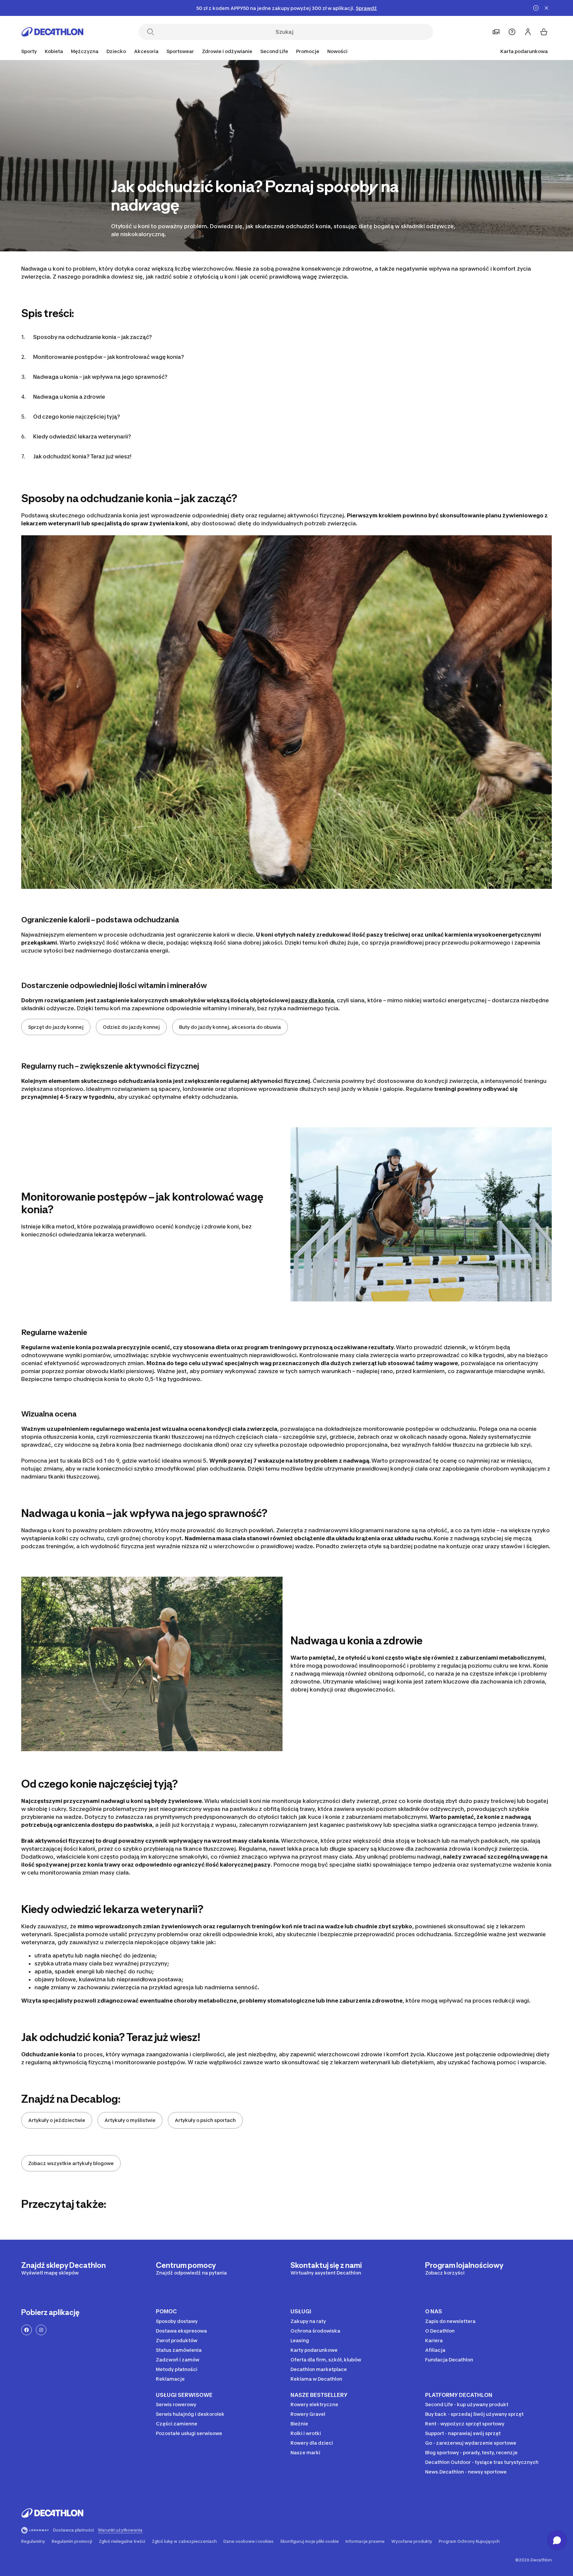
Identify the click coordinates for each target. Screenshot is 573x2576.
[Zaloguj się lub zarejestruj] (528, 32)
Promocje (308, 51)
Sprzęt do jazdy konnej (56, 1027)
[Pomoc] (512, 32)
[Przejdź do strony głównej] (52, 32)
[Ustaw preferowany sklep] (496, 32)
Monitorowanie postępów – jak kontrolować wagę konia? (109, 357)
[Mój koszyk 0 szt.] (544, 32)
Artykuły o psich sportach (205, 2120)
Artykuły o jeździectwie (57, 2120)
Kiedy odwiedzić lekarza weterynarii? (83, 436)
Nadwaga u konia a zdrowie (69, 397)
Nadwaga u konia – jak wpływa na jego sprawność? (100, 377)
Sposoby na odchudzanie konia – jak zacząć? (93, 337)
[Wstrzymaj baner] (536, 8)
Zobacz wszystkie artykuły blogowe (71, 2163)
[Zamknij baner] (546, 8)
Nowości (337, 51)
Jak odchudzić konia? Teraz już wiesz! (82, 456)
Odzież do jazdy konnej (131, 1027)
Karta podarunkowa (524, 51)
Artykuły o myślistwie (130, 2120)
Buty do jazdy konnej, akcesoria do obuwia (230, 1027)
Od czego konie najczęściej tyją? (77, 417)
